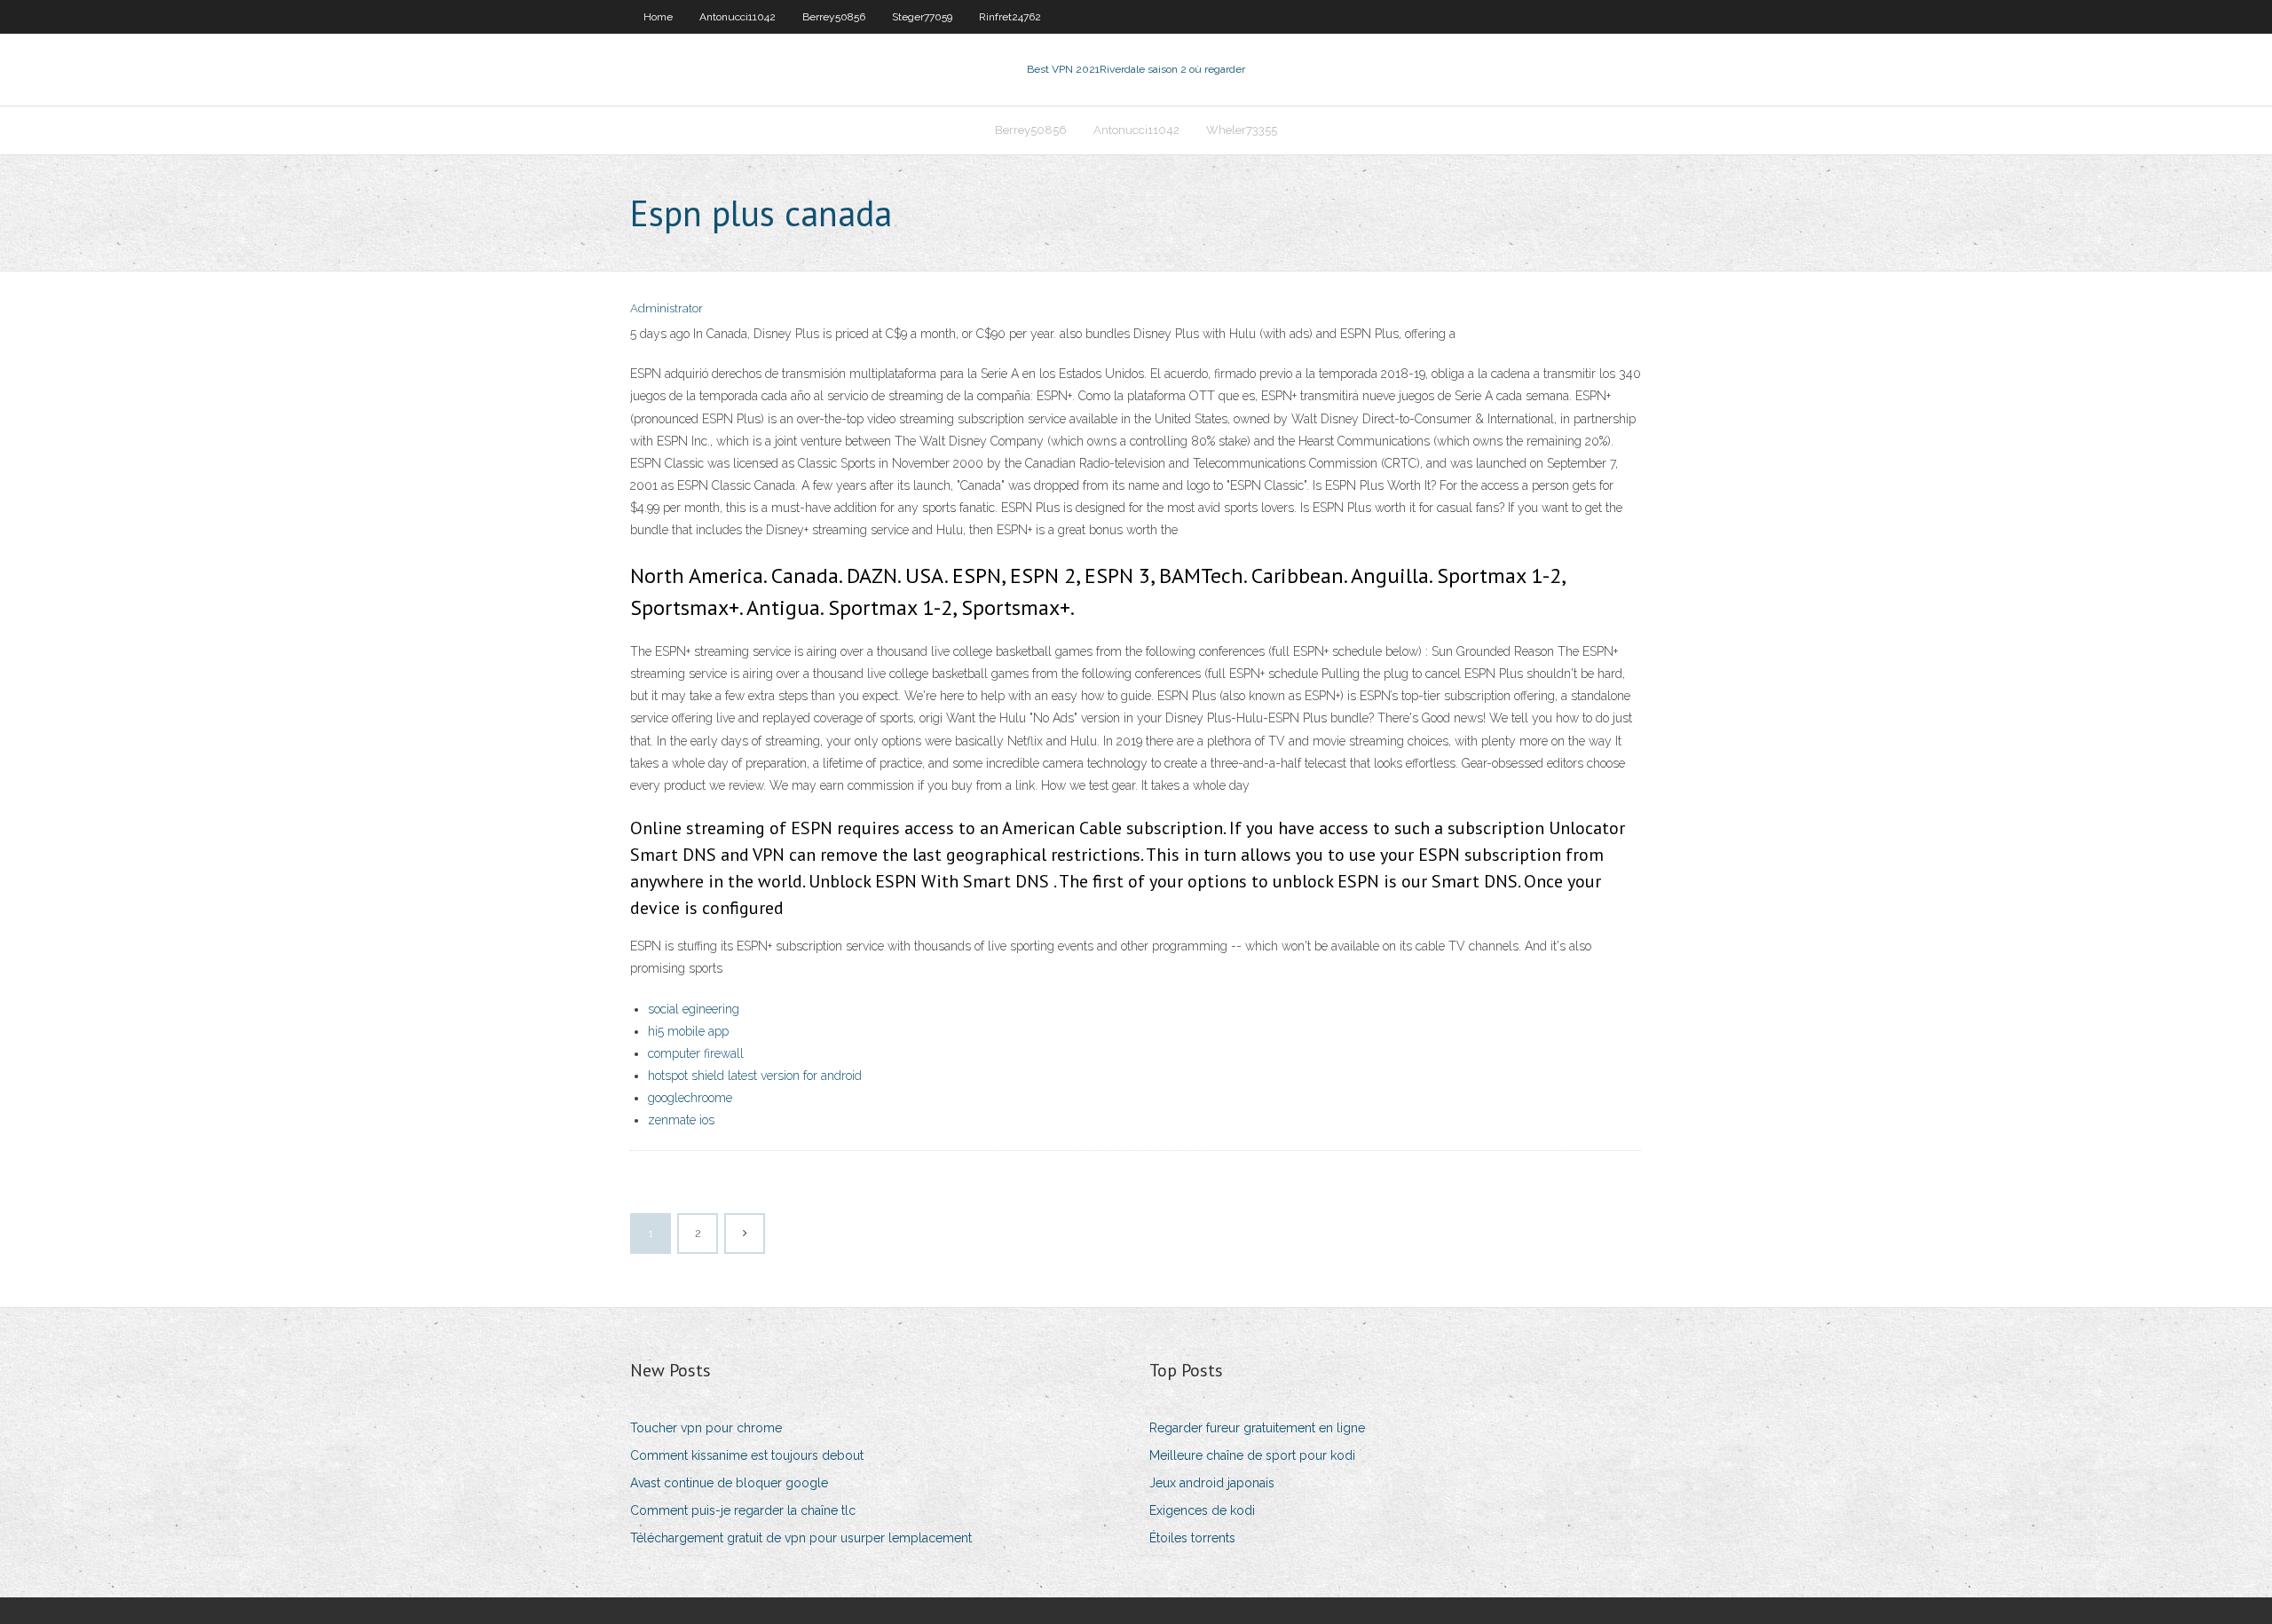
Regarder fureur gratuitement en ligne (1257, 1428)
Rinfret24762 (1010, 17)
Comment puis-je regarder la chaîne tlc (743, 1510)
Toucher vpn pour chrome (706, 1428)
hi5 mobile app (688, 1031)
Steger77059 (922, 17)
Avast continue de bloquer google (729, 1483)
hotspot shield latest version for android (755, 1076)
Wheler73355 (1242, 130)
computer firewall (696, 1053)
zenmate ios (681, 1120)
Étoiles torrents (1192, 1538)
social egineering (694, 1009)
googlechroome (690, 1098)
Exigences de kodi (1202, 1510)
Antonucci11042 (738, 17)
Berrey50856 (834, 17)
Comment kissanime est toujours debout (747, 1455)
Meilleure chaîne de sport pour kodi (1252, 1455)
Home (658, 17)
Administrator (667, 308)
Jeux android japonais (1212, 1483)
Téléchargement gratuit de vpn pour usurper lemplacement (801, 1538)
